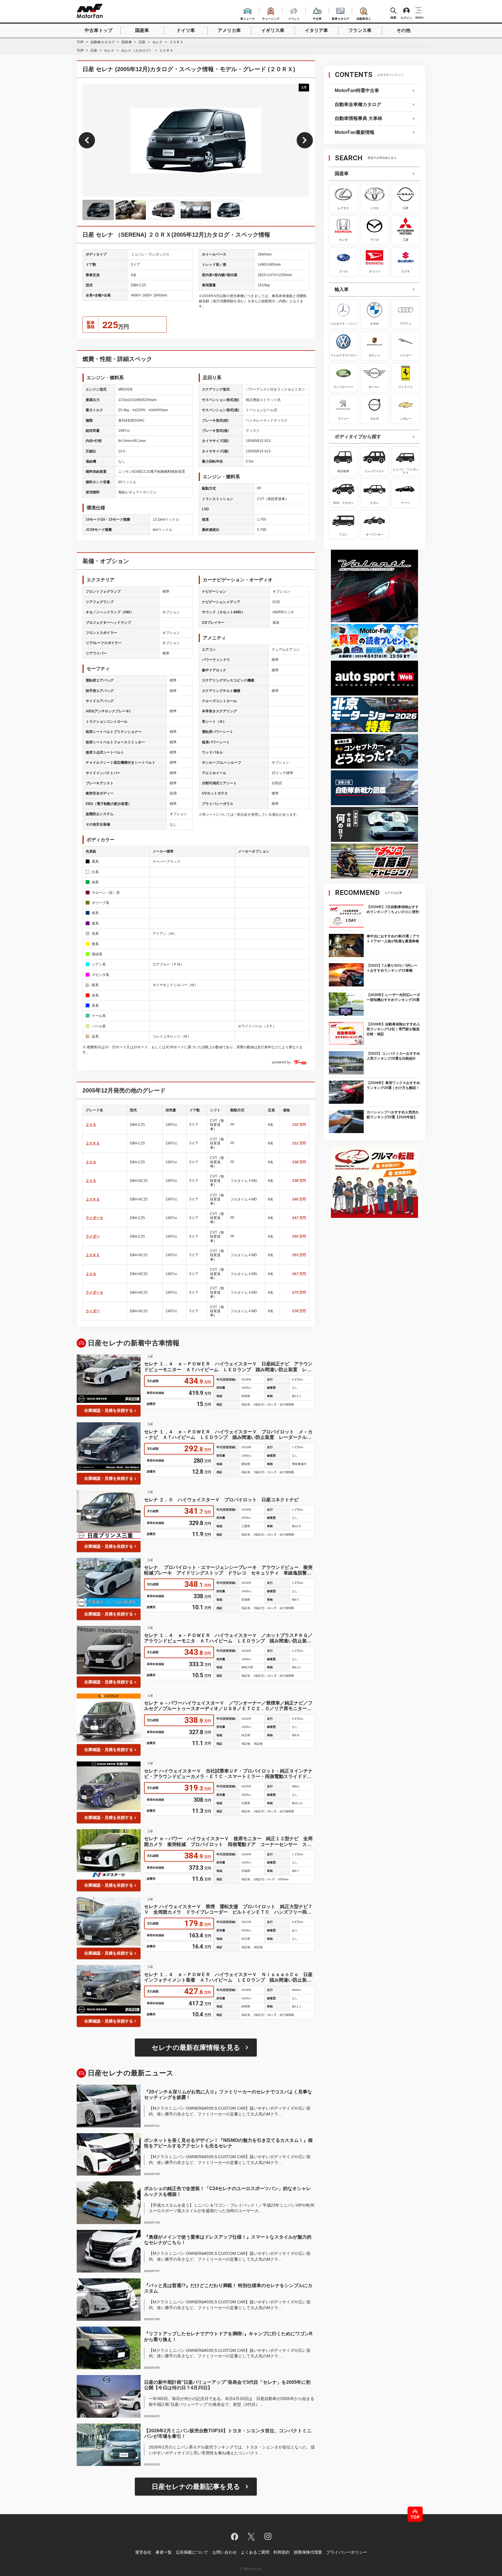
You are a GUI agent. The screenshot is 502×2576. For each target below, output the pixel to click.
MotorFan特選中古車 (357, 90)
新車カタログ (340, 18)
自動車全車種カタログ (358, 104)
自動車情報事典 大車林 (358, 118)
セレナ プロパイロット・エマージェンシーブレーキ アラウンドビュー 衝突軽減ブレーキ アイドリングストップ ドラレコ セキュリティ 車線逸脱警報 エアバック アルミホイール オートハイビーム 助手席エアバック (230, 1570)
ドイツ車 (186, 30)
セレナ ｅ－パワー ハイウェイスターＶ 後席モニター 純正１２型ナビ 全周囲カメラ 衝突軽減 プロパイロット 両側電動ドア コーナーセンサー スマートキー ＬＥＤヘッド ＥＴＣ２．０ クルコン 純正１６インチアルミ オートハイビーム (228, 1841)
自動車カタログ (103, 42)
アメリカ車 (229, 30)
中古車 (317, 18)
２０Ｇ (91, 1162)
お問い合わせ (225, 2552)
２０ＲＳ (93, 1143)
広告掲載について (192, 2552)
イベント (294, 18)
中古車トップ (98, 30)
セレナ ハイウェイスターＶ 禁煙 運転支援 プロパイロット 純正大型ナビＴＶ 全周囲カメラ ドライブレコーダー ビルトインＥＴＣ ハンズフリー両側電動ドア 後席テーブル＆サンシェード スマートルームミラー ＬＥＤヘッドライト (228, 1909)
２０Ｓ (91, 1125)
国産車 (142, 30)
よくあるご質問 (255, 2552)
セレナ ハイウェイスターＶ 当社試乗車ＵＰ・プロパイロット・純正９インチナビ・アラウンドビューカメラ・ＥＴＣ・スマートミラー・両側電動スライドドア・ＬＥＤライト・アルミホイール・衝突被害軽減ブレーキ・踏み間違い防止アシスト (228, 1774)
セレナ (157, 42)
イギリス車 (273, 30)
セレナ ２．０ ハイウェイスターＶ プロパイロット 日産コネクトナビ (221, 1500)
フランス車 (360, 30)
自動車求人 (364, 18)
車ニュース (248, 18)
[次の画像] (305, 140)
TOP (80, 42)
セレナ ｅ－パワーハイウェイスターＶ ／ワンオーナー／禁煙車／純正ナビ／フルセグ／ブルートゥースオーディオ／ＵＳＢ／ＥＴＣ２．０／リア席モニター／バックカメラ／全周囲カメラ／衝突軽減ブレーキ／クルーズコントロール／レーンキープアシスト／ (228, 1706)
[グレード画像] (98, 210)
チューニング (271, 18)
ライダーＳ (94, 1218)
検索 (393, 18)
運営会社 (143, 2552)
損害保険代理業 (308, 2552)
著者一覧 (164, 2552)
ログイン (406, 18)
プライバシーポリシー (347, 2552)
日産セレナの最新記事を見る (196, 2487)
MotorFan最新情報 (355, 132)
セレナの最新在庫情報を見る (196, 2048)
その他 (404, 30)
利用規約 (282, 2552)
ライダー (93, 1236)
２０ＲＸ (93, 1255)
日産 (142, 42)
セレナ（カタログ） (137, 51)
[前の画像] (87, 140)
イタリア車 (316, 30)
